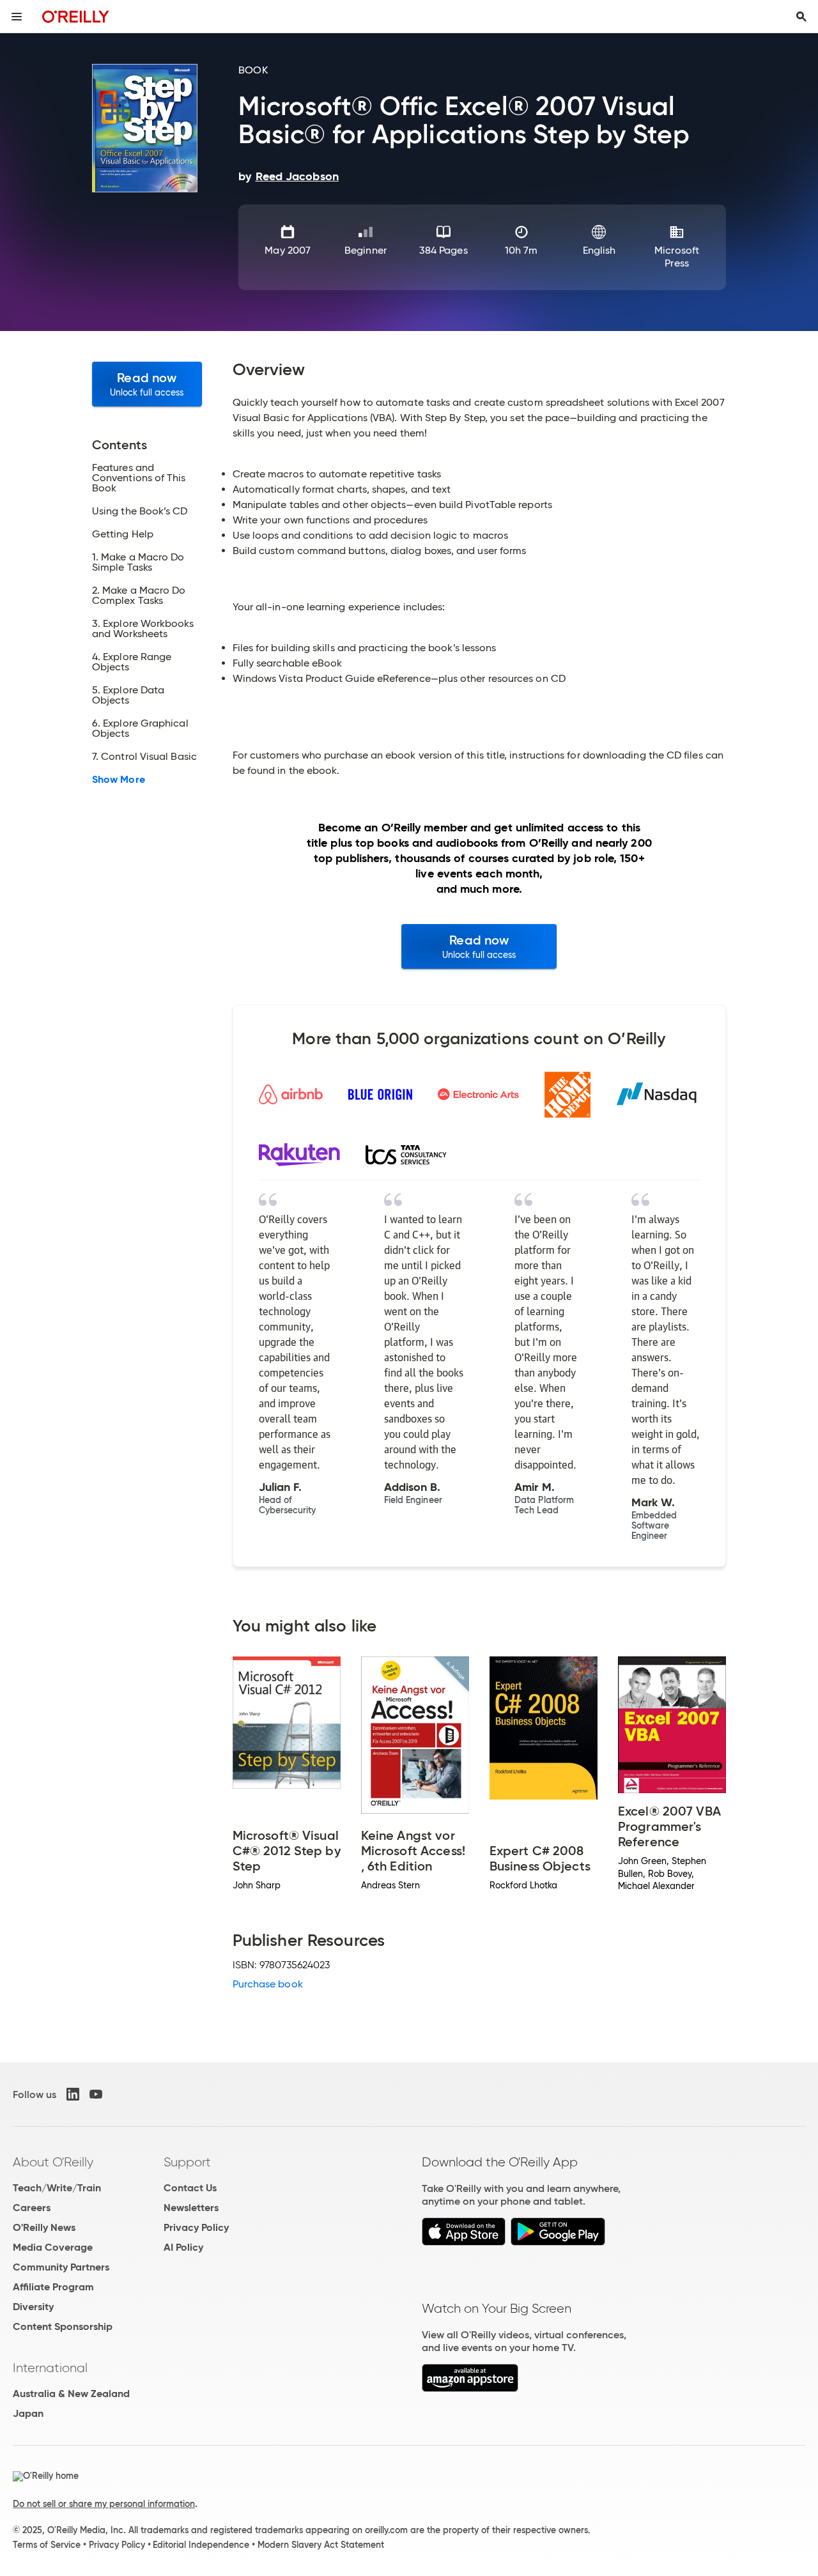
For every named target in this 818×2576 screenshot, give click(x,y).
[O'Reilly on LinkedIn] (73, 2094)
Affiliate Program (53, 2287)
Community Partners (61, 2267)
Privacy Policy (196, 2227)
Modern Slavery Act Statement (321, 2545)
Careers (32, 2208)
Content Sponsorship (63, 2326)
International (50, 2368)
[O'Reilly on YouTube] (96, 2094)
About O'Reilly (53, 2162)
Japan (28, 2413)
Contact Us (190, 2188)
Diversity (33, 2307)
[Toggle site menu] (17, 17)
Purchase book (268, 1984)
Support (187, 2162)
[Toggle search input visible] (801, 17)
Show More (119, 780)
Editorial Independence (201, 2545)
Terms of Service (47, 2545)
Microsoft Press (677, 257)
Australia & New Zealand (71, 2394)
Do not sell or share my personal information (104, 2504)
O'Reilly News (44, 2227)
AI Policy (183, 2247)
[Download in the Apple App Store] (464, 2242)
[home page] (76, 16)
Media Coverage (53, 2247)
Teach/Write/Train (57, 2188)
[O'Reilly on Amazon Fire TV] (470, 2388)
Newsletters (191, 2208)
